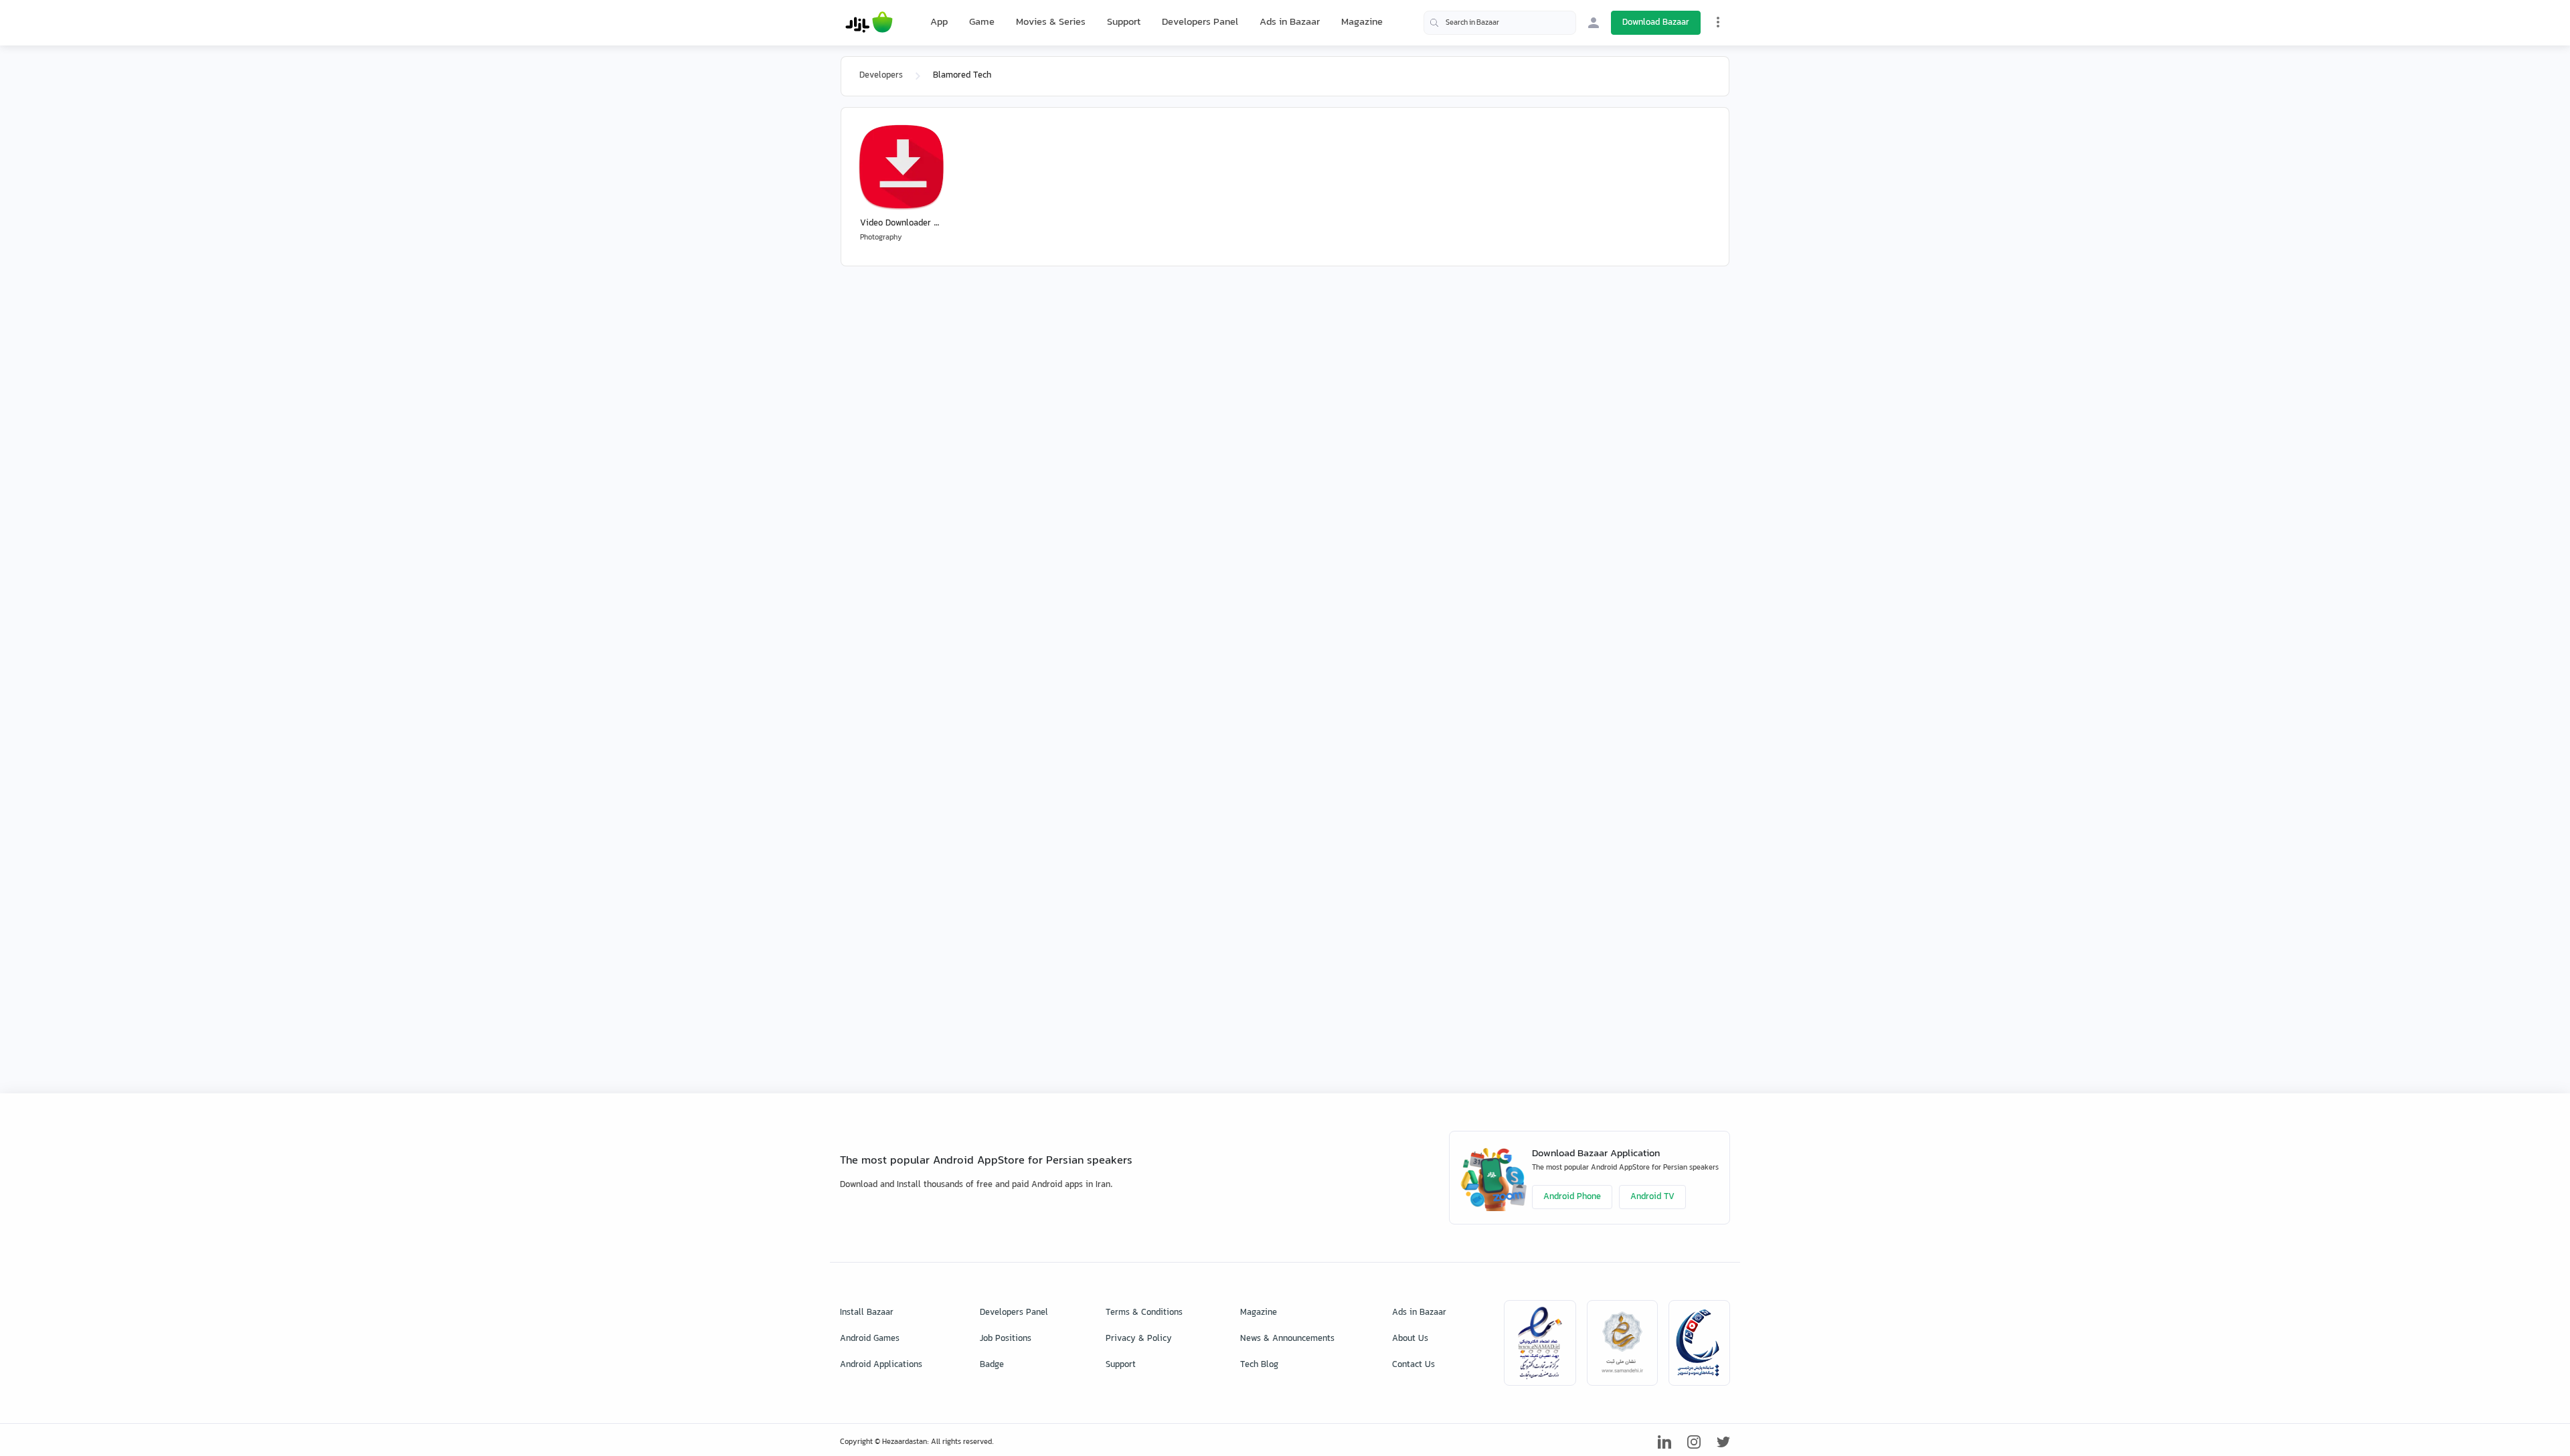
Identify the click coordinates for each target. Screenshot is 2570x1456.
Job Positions (1006, 1339)
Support (1124, 22)
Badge (992, 1365)
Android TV (1652, 1197)
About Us (1410, 1339)
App (939, 23)
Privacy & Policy (1139, 1339)
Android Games (870, 1339)
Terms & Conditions (1144, 1313)
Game (982, 23)
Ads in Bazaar (1290, 22)
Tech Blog (1259, 1365)
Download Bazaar (1656, 23)
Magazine (1362, 22)
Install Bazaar (867, 1313)
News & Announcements (1287, 1339)
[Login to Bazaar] (1594, 23)
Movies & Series (1051, 22)
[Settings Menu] (1718, 22)
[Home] (869, 23)
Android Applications (881, 1365)
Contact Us (1413, 1365)
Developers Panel (1200, 22)
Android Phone (1572, 1197)
